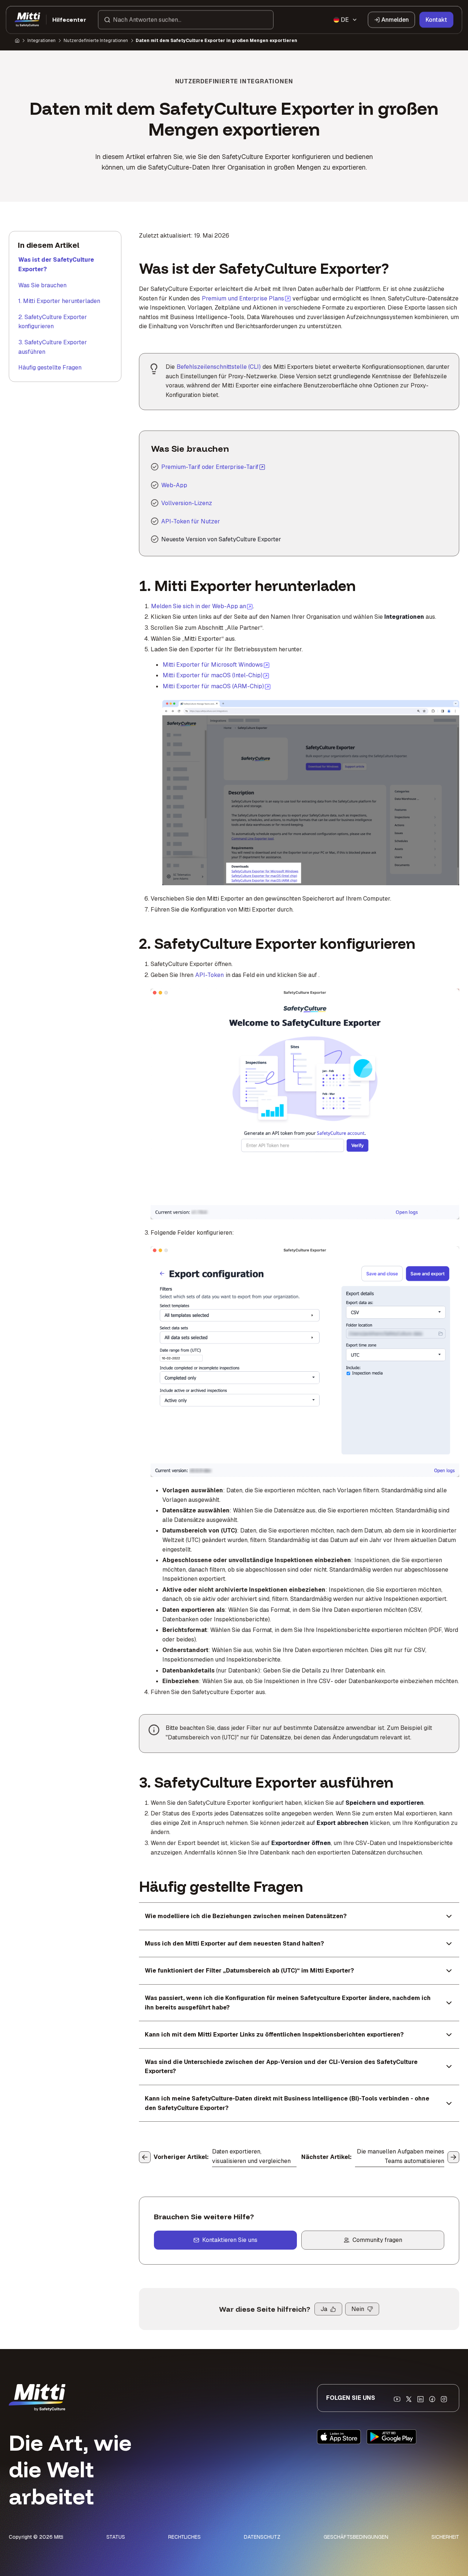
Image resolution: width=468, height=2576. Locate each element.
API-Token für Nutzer (191, 521)
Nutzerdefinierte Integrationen (96, 41)
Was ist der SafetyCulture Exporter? (56, 264)
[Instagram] (444, 2399)
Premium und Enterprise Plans (246, 298)
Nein (358, 2309)
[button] (186, 20)
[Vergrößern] (176, 710)
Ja (324, 2309)
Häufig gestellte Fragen (50, 368)
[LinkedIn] (420, 2399)
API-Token (210, 975)
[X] (409, 2399)
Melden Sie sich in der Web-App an (202, 606)
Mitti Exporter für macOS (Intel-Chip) (216, 675)
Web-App (174, 485)
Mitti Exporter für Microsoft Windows (216, 664)
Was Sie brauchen (42, 285)
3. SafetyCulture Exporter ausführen (53, 347)
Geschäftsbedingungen (356, 2537)
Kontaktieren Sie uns (230, 2240)
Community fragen (377, 2240)
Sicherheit (445, 2537)
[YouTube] (397, 2399)
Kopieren (282, 710)
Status (116, 2537)
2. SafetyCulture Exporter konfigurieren (53, 322)
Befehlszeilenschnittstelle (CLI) (219, 367)
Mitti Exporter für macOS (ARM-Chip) (217, 686)
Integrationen (41, 41)
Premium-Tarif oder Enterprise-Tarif (210, 467)
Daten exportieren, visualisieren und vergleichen (251, 2156)
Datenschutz (262, 2537)
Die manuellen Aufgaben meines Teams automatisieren (401, 2156)
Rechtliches (184, 2537)
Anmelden (395, 20)
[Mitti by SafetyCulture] (27, 20)
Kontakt (436, 20)
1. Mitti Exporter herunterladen (59, 301)
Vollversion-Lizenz (187, 503)
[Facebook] (432, 2399)
